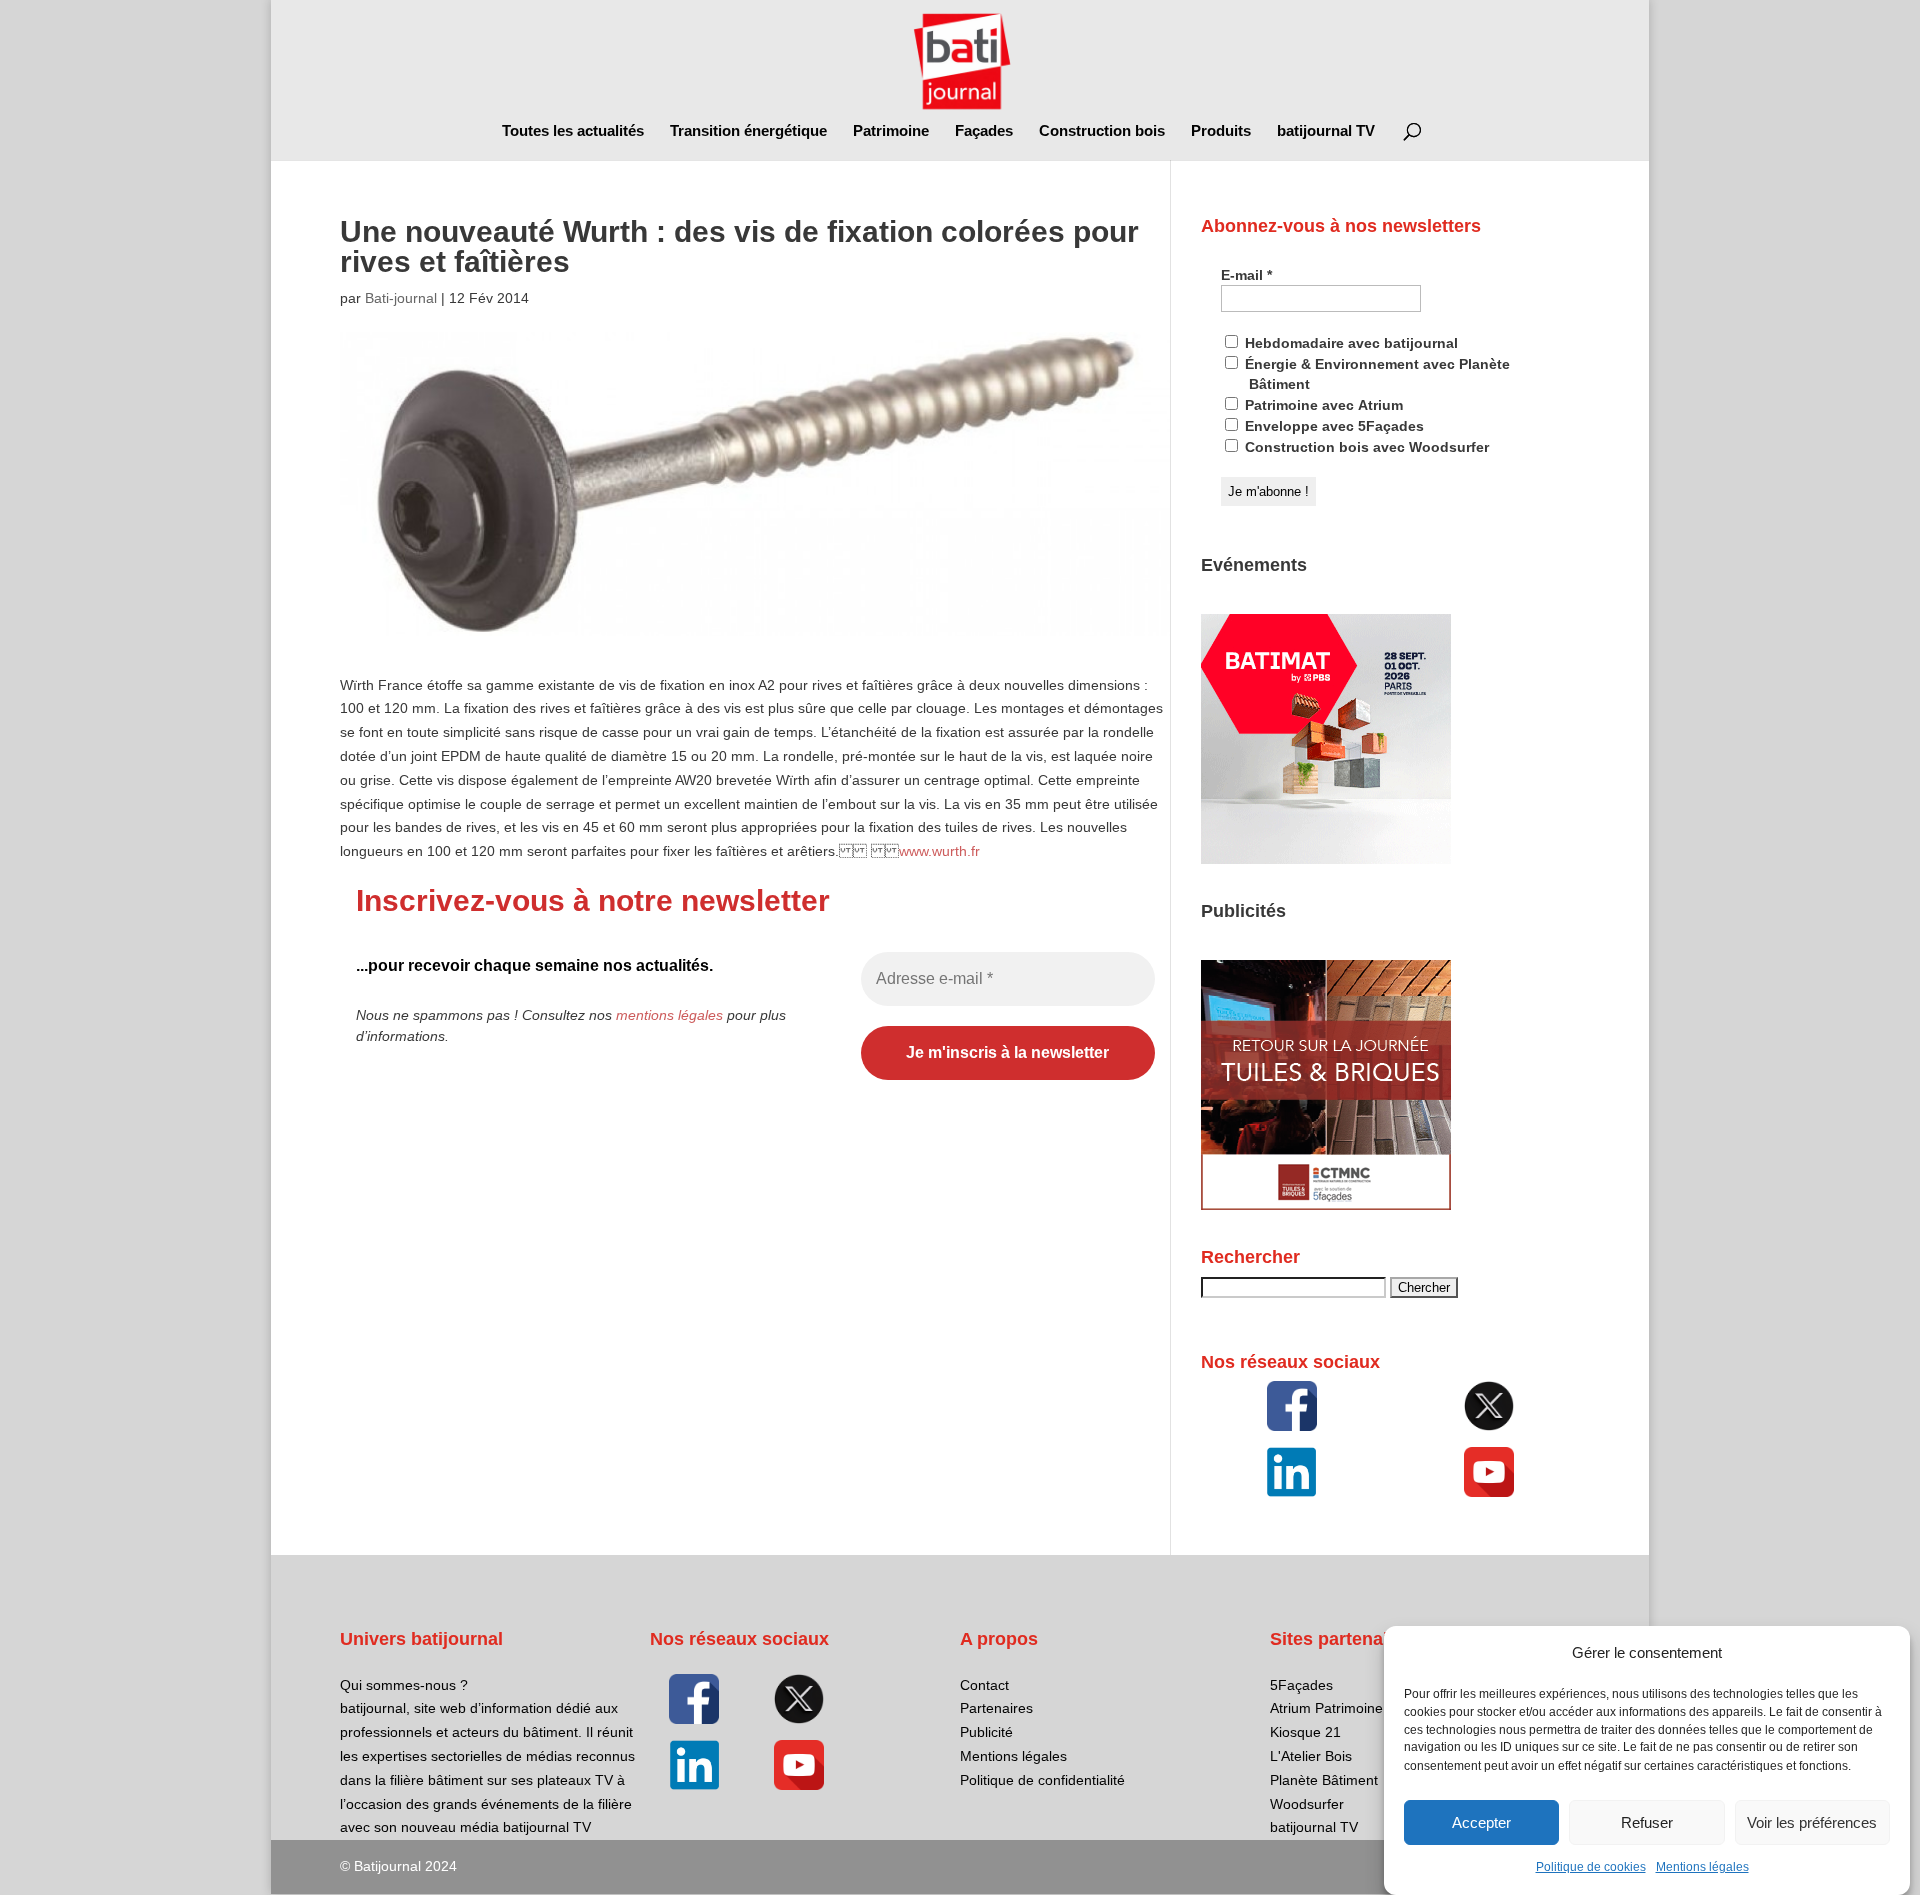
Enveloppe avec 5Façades (1332, 426)
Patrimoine (891, 131)
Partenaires (996, 1708)
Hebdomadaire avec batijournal (1349, 343)
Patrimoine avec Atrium (1322, 405)
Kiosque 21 (1305, 1732)
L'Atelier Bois (1311, 1756)
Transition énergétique (748, 131)
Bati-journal (401, 298)
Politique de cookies (1591, 1867)
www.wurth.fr (939, 851)
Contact (984, 1685)
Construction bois (1102, 131)
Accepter (1481, 1822)
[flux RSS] (1292, 1406)
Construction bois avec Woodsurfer (1365, 447)
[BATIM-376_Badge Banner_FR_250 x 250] (1326, 859)
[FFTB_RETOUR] (1326, 1205)
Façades (984, 131)
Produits (1221, 131)
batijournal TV (1326, 131)
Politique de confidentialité (1042, 1780)
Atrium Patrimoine (1326, 1708)
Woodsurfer (1307, 1804)
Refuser (1647, 1822)
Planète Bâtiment (1324, 1780)
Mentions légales (1702, 1867)
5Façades (1301, 1685)
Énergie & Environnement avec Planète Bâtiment (1375, 374)
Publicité (986, 1732)
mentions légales (669, 1015)
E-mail (1246, 275)
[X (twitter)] (1489, 1406)
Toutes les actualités (573, 131)
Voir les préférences (1812, 1822)
